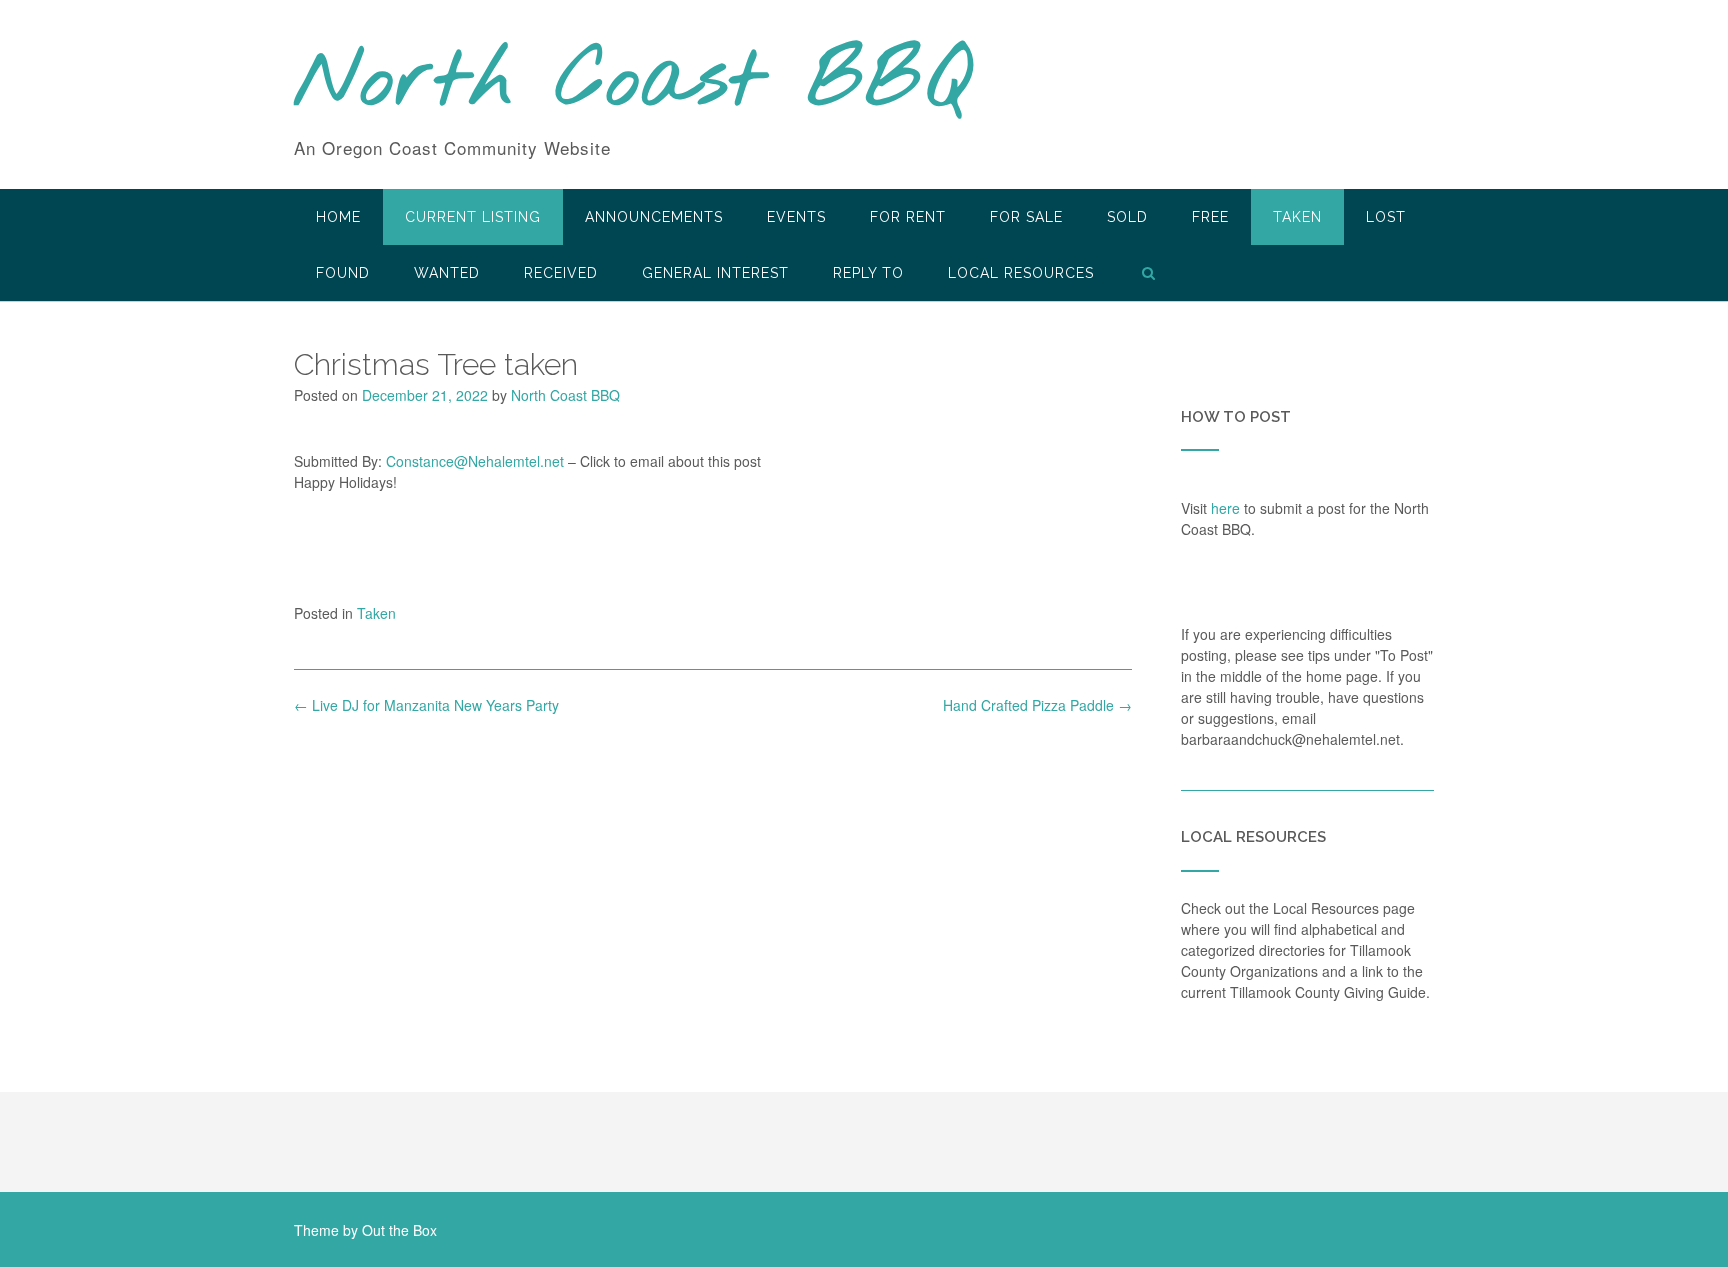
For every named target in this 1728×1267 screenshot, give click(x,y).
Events (796, 217)
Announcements (654, 217)
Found (343, 273)
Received (561, 273)
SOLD (1127, 217)
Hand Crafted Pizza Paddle (1037, 705)
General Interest (715, 273)
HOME (338, 217)
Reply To (868, 273)
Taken (1297, 217)
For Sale (1026, 217)
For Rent (908, 217)
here (1225, 508)
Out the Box (399, 1230)
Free (1210, 217)
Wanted (447, 273)
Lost (1386, 217)
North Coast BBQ (632, 83)
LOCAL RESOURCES (1021, 273)
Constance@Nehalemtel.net (475, 461)
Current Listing (473, 217)
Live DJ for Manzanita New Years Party (426, 705)
